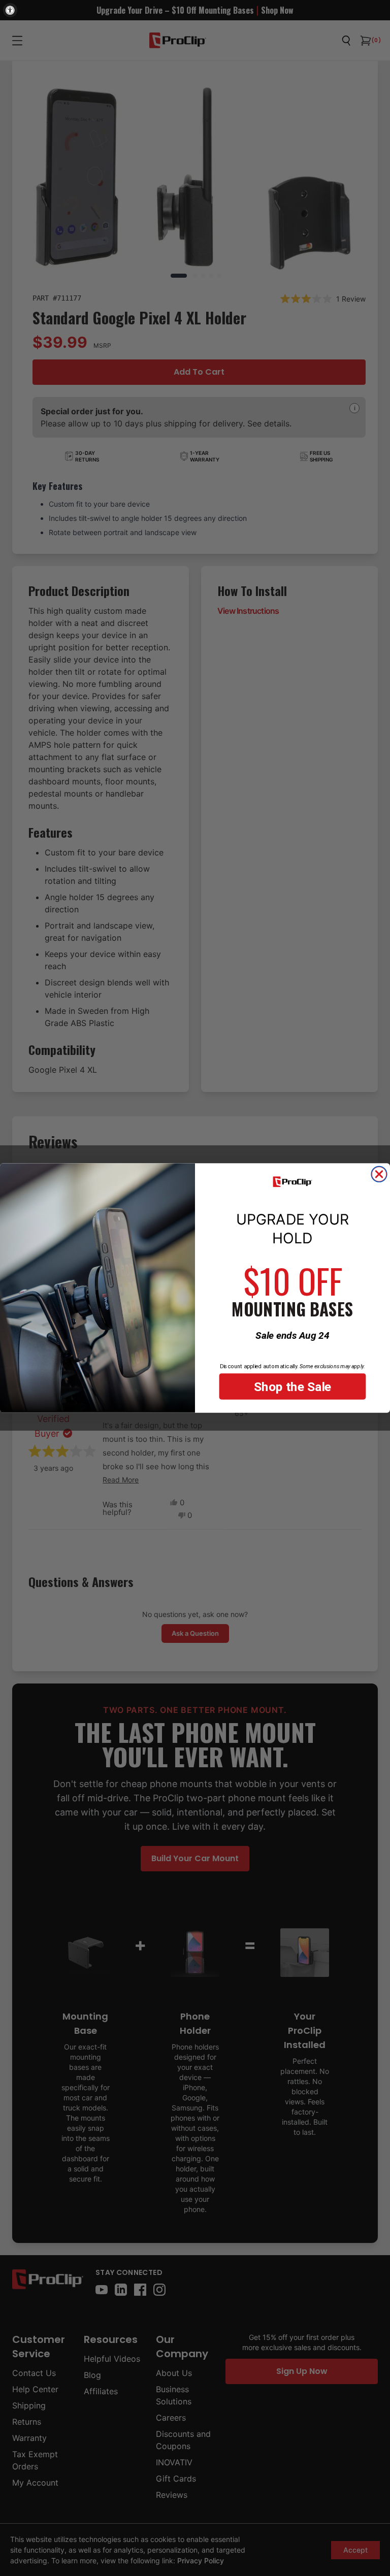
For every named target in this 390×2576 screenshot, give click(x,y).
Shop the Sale (293, 1386)
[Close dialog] (379, 1174)
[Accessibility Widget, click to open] (10, 10)
